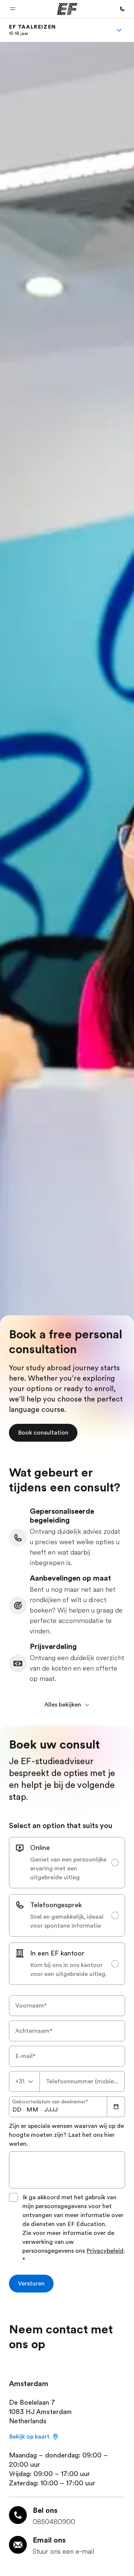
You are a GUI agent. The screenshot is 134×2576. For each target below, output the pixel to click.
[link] (33, 30)
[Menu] (119, 30)
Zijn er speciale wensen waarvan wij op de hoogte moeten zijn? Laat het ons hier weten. (66, 2135)
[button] (13, 9)
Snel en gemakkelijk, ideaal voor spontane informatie (67, 1921)
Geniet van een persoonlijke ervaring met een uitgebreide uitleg (68, 1869)
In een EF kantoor (57, 1953)
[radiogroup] (67, 1911)
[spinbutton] (17, 2110)
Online (40, 1848)
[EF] (67, 9)
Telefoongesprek (56, 1905)
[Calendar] (116, 2107)
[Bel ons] (122, 9)
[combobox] (24, 2081)
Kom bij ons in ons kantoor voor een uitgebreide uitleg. (68, 1970)
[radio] (67, 1863)
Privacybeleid (105, 2251)
